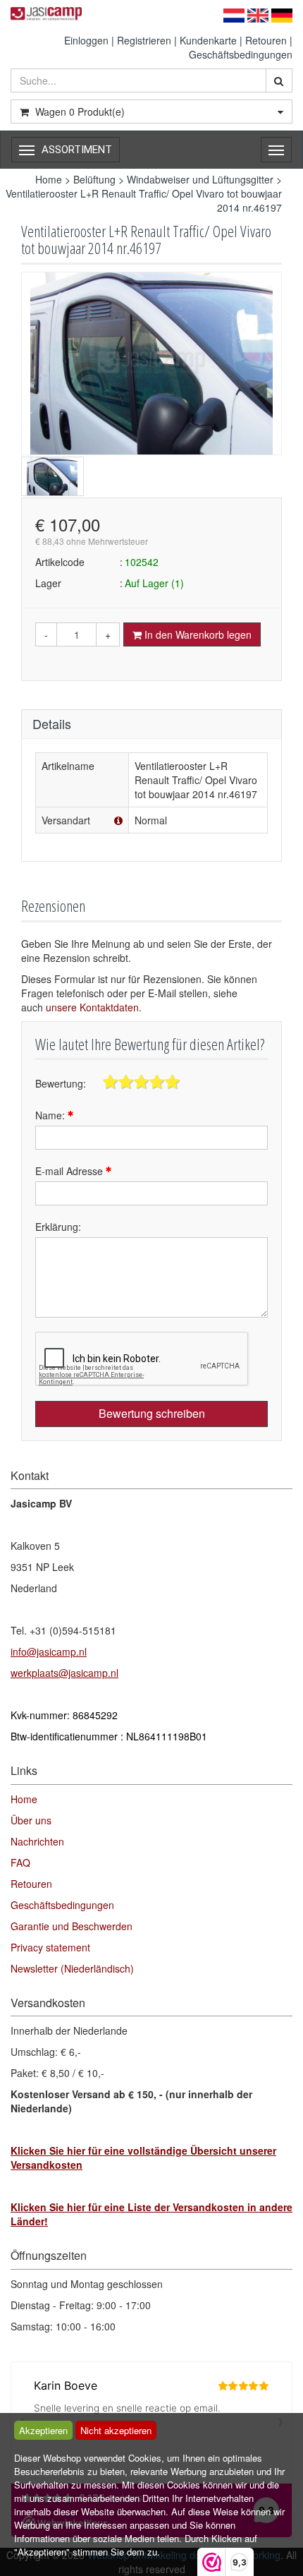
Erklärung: (58, 1227)
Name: (51, 1115)
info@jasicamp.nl (49, 1651)
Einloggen (86, 40)
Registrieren (144, 40)
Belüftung (94, 179)
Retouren (266, 40)
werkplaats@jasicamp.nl (64, 1673)
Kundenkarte (208, 40)
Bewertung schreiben (152, 1413)
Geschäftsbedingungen (241, 54)
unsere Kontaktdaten (92, 1007)
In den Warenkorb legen (197, 634)
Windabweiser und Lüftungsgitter (200, 179)
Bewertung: (61, 1083)
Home (49, 179)
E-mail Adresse (70, 1171)
